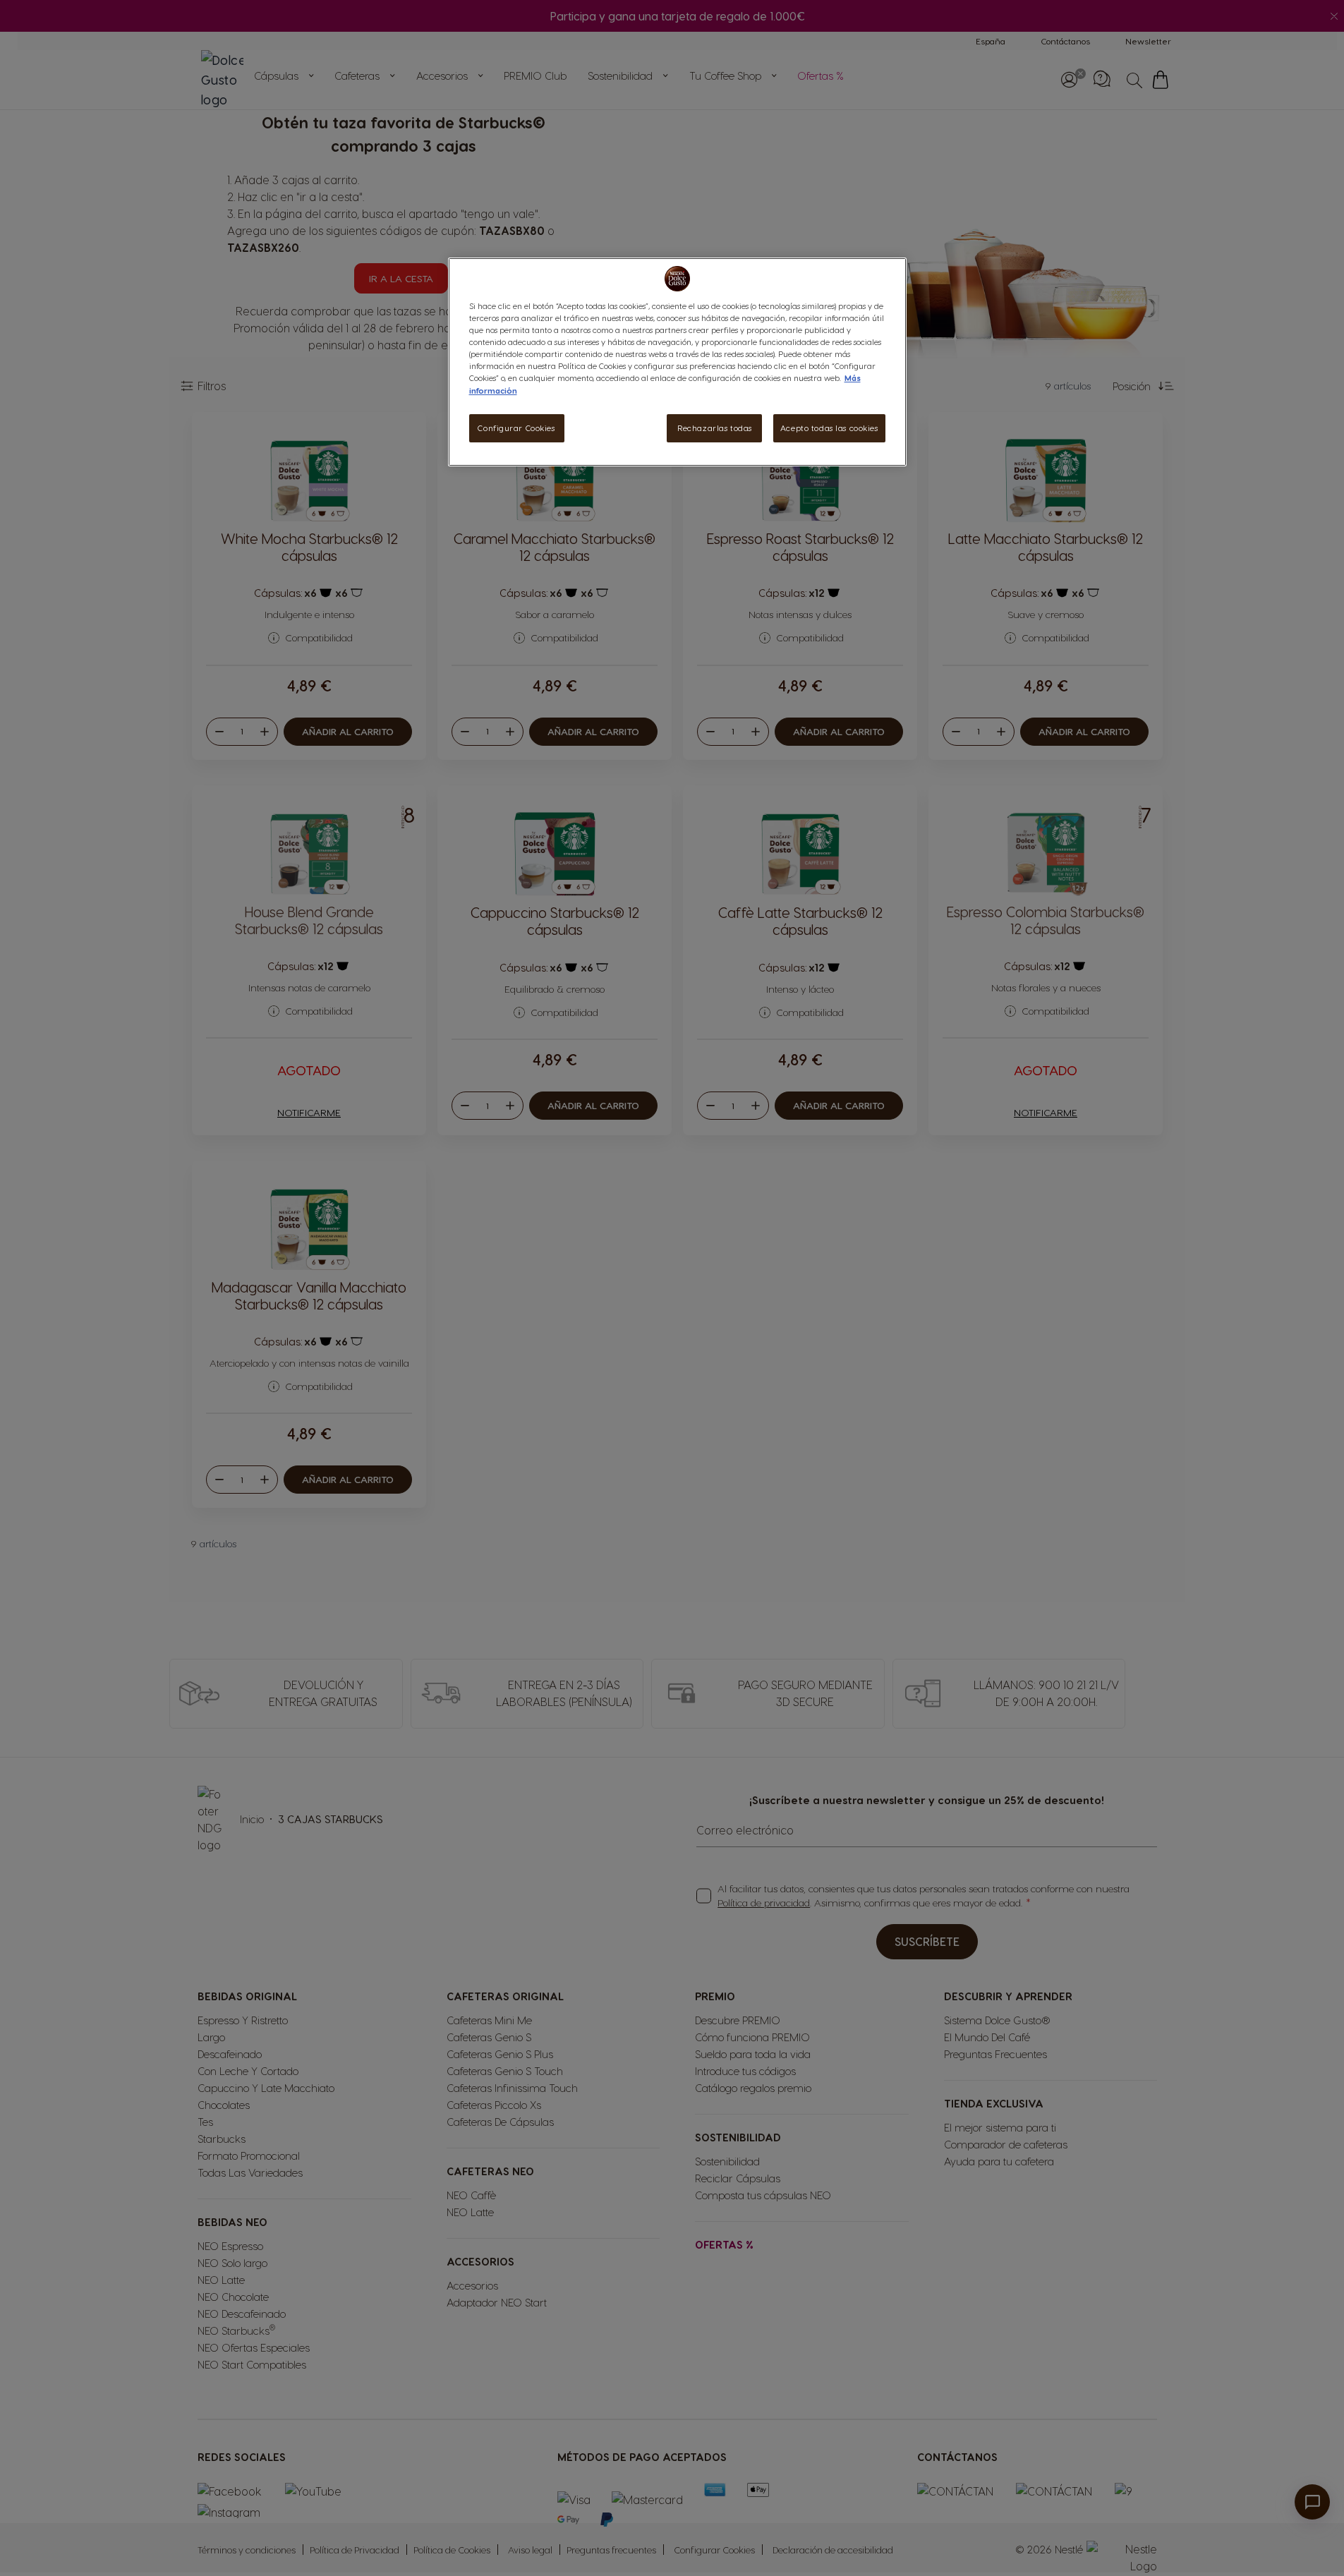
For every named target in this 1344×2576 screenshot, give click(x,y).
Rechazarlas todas (715, 428)
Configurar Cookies (516, 428)
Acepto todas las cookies (829, 428)
